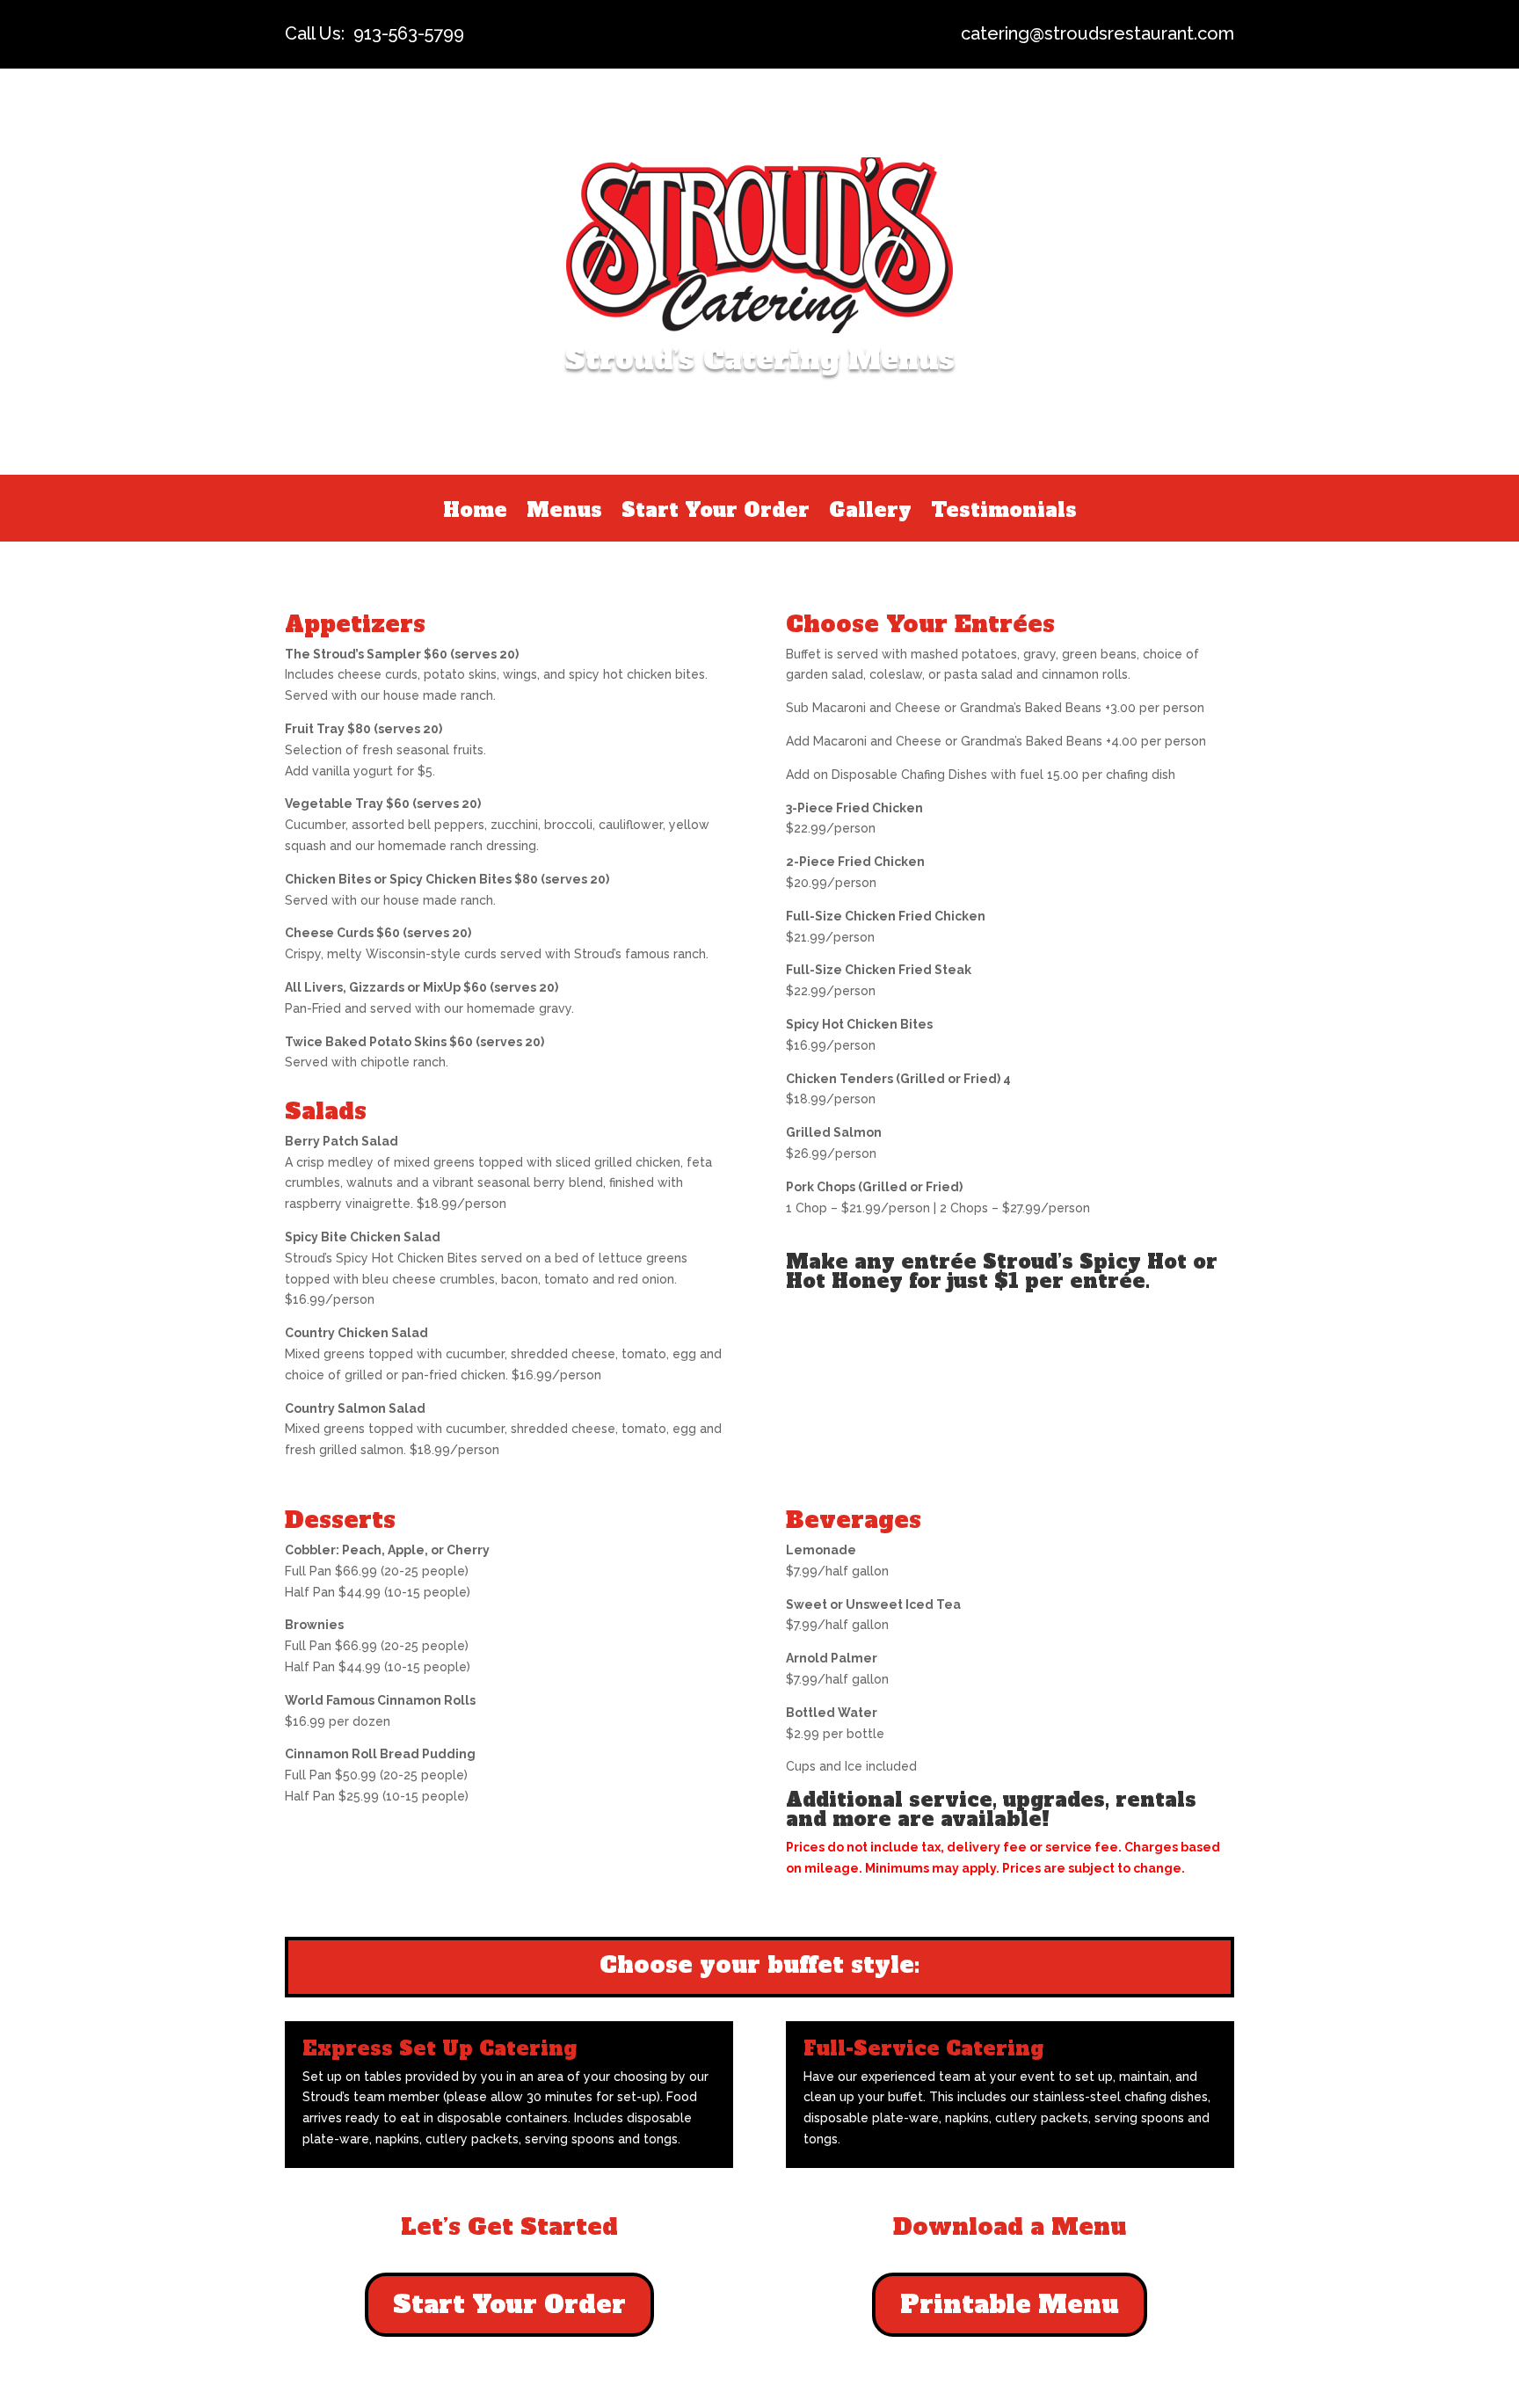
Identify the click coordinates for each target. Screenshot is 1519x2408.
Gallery (870, 513)
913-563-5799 (409, 33)
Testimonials (1004, 513)
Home (475, 513)
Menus (564, 513)
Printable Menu (1010, 2304)
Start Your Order (716, 513)
